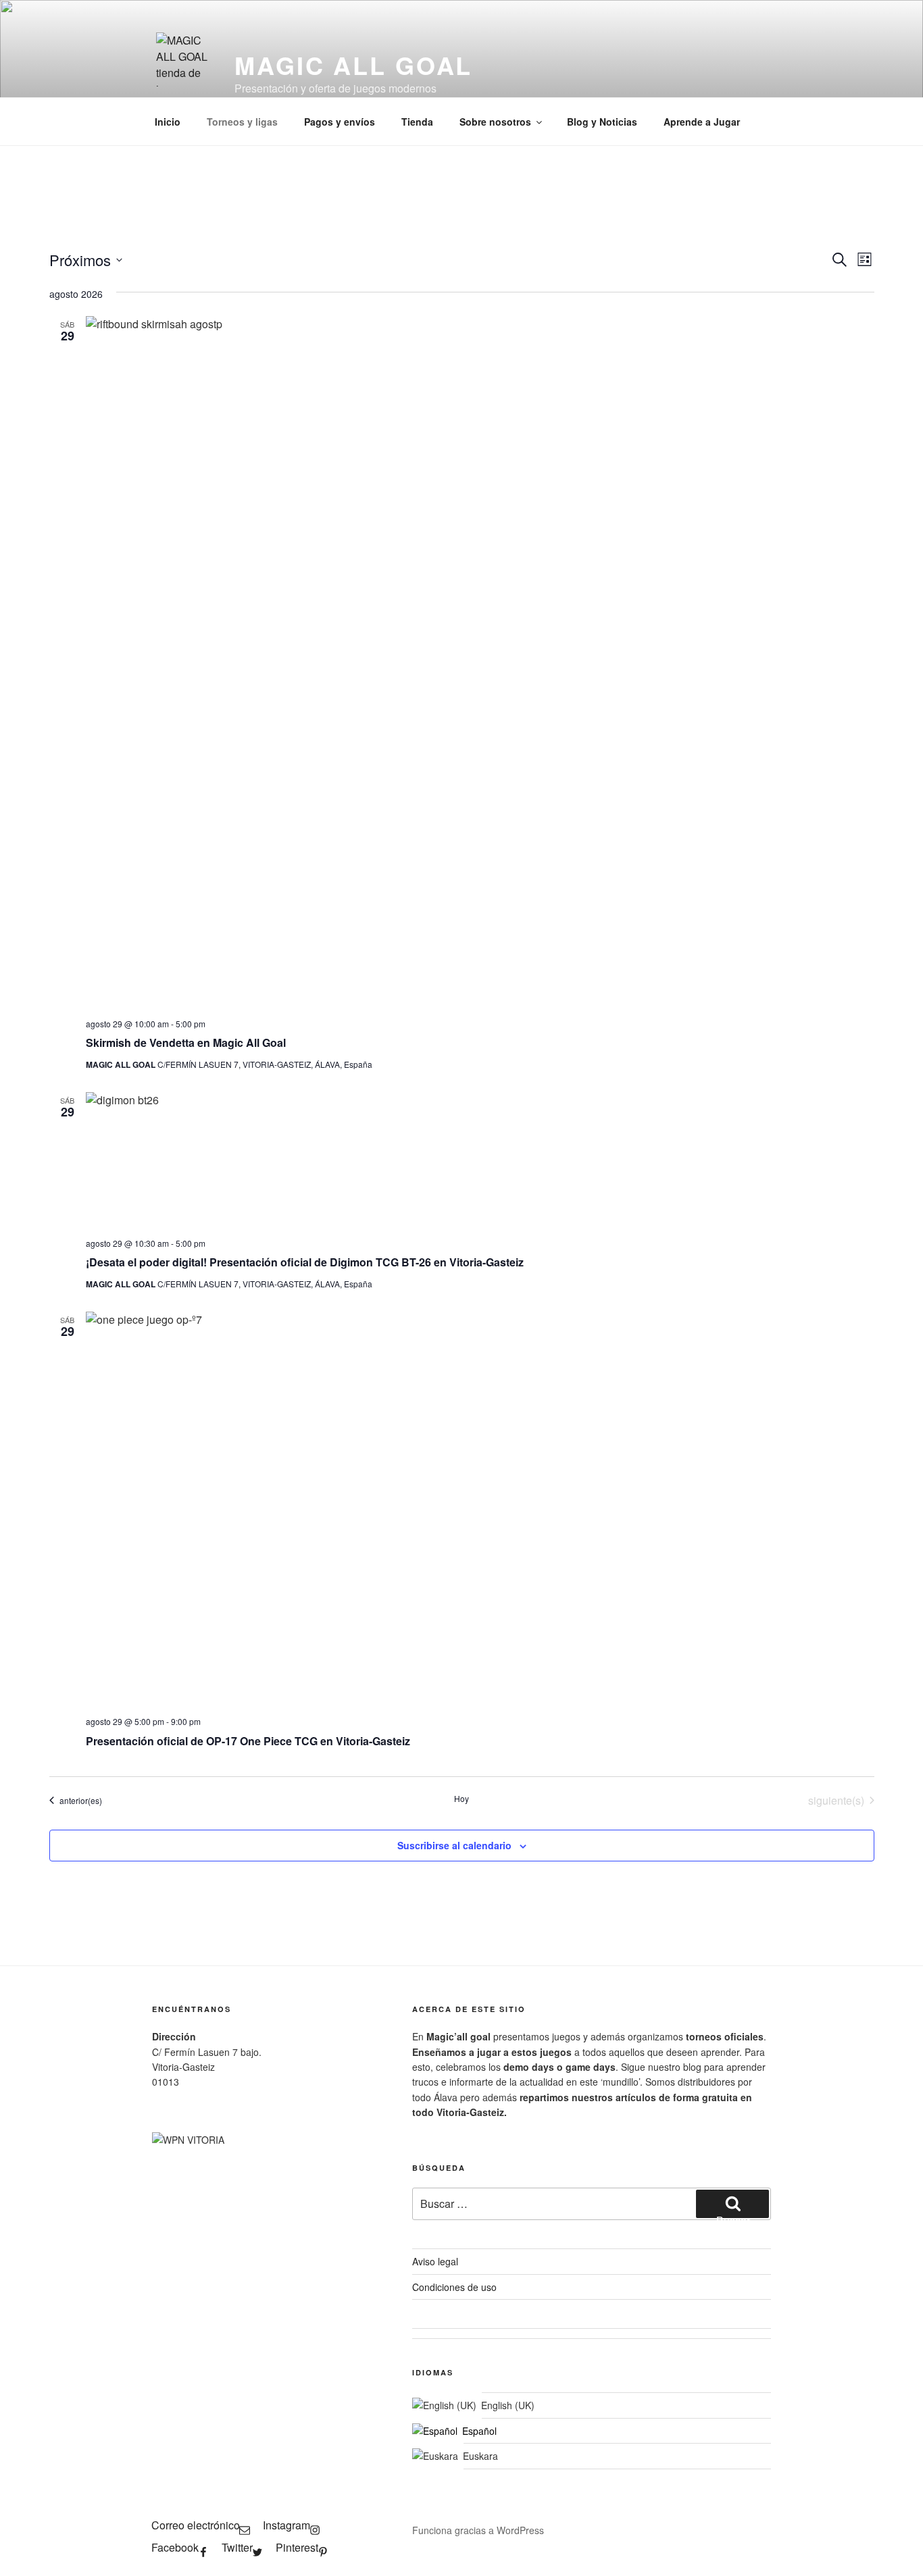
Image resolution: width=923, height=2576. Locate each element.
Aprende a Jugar (702, 122)
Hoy (461, 1799)
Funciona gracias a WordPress (478, 2530)
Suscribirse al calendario (454, 1845)
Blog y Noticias (602, 122)
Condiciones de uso (454, 2287)
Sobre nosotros (495, 122)
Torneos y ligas (242, 122)
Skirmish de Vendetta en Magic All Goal (186, 1042)
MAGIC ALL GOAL (353, 65)
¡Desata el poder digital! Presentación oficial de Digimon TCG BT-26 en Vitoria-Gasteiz (305, 1262)
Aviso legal (435, 2261)
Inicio (168, 122)
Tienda (417, 122)
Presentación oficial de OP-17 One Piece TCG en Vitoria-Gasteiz (248, 1741)
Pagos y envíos (340, 122)
